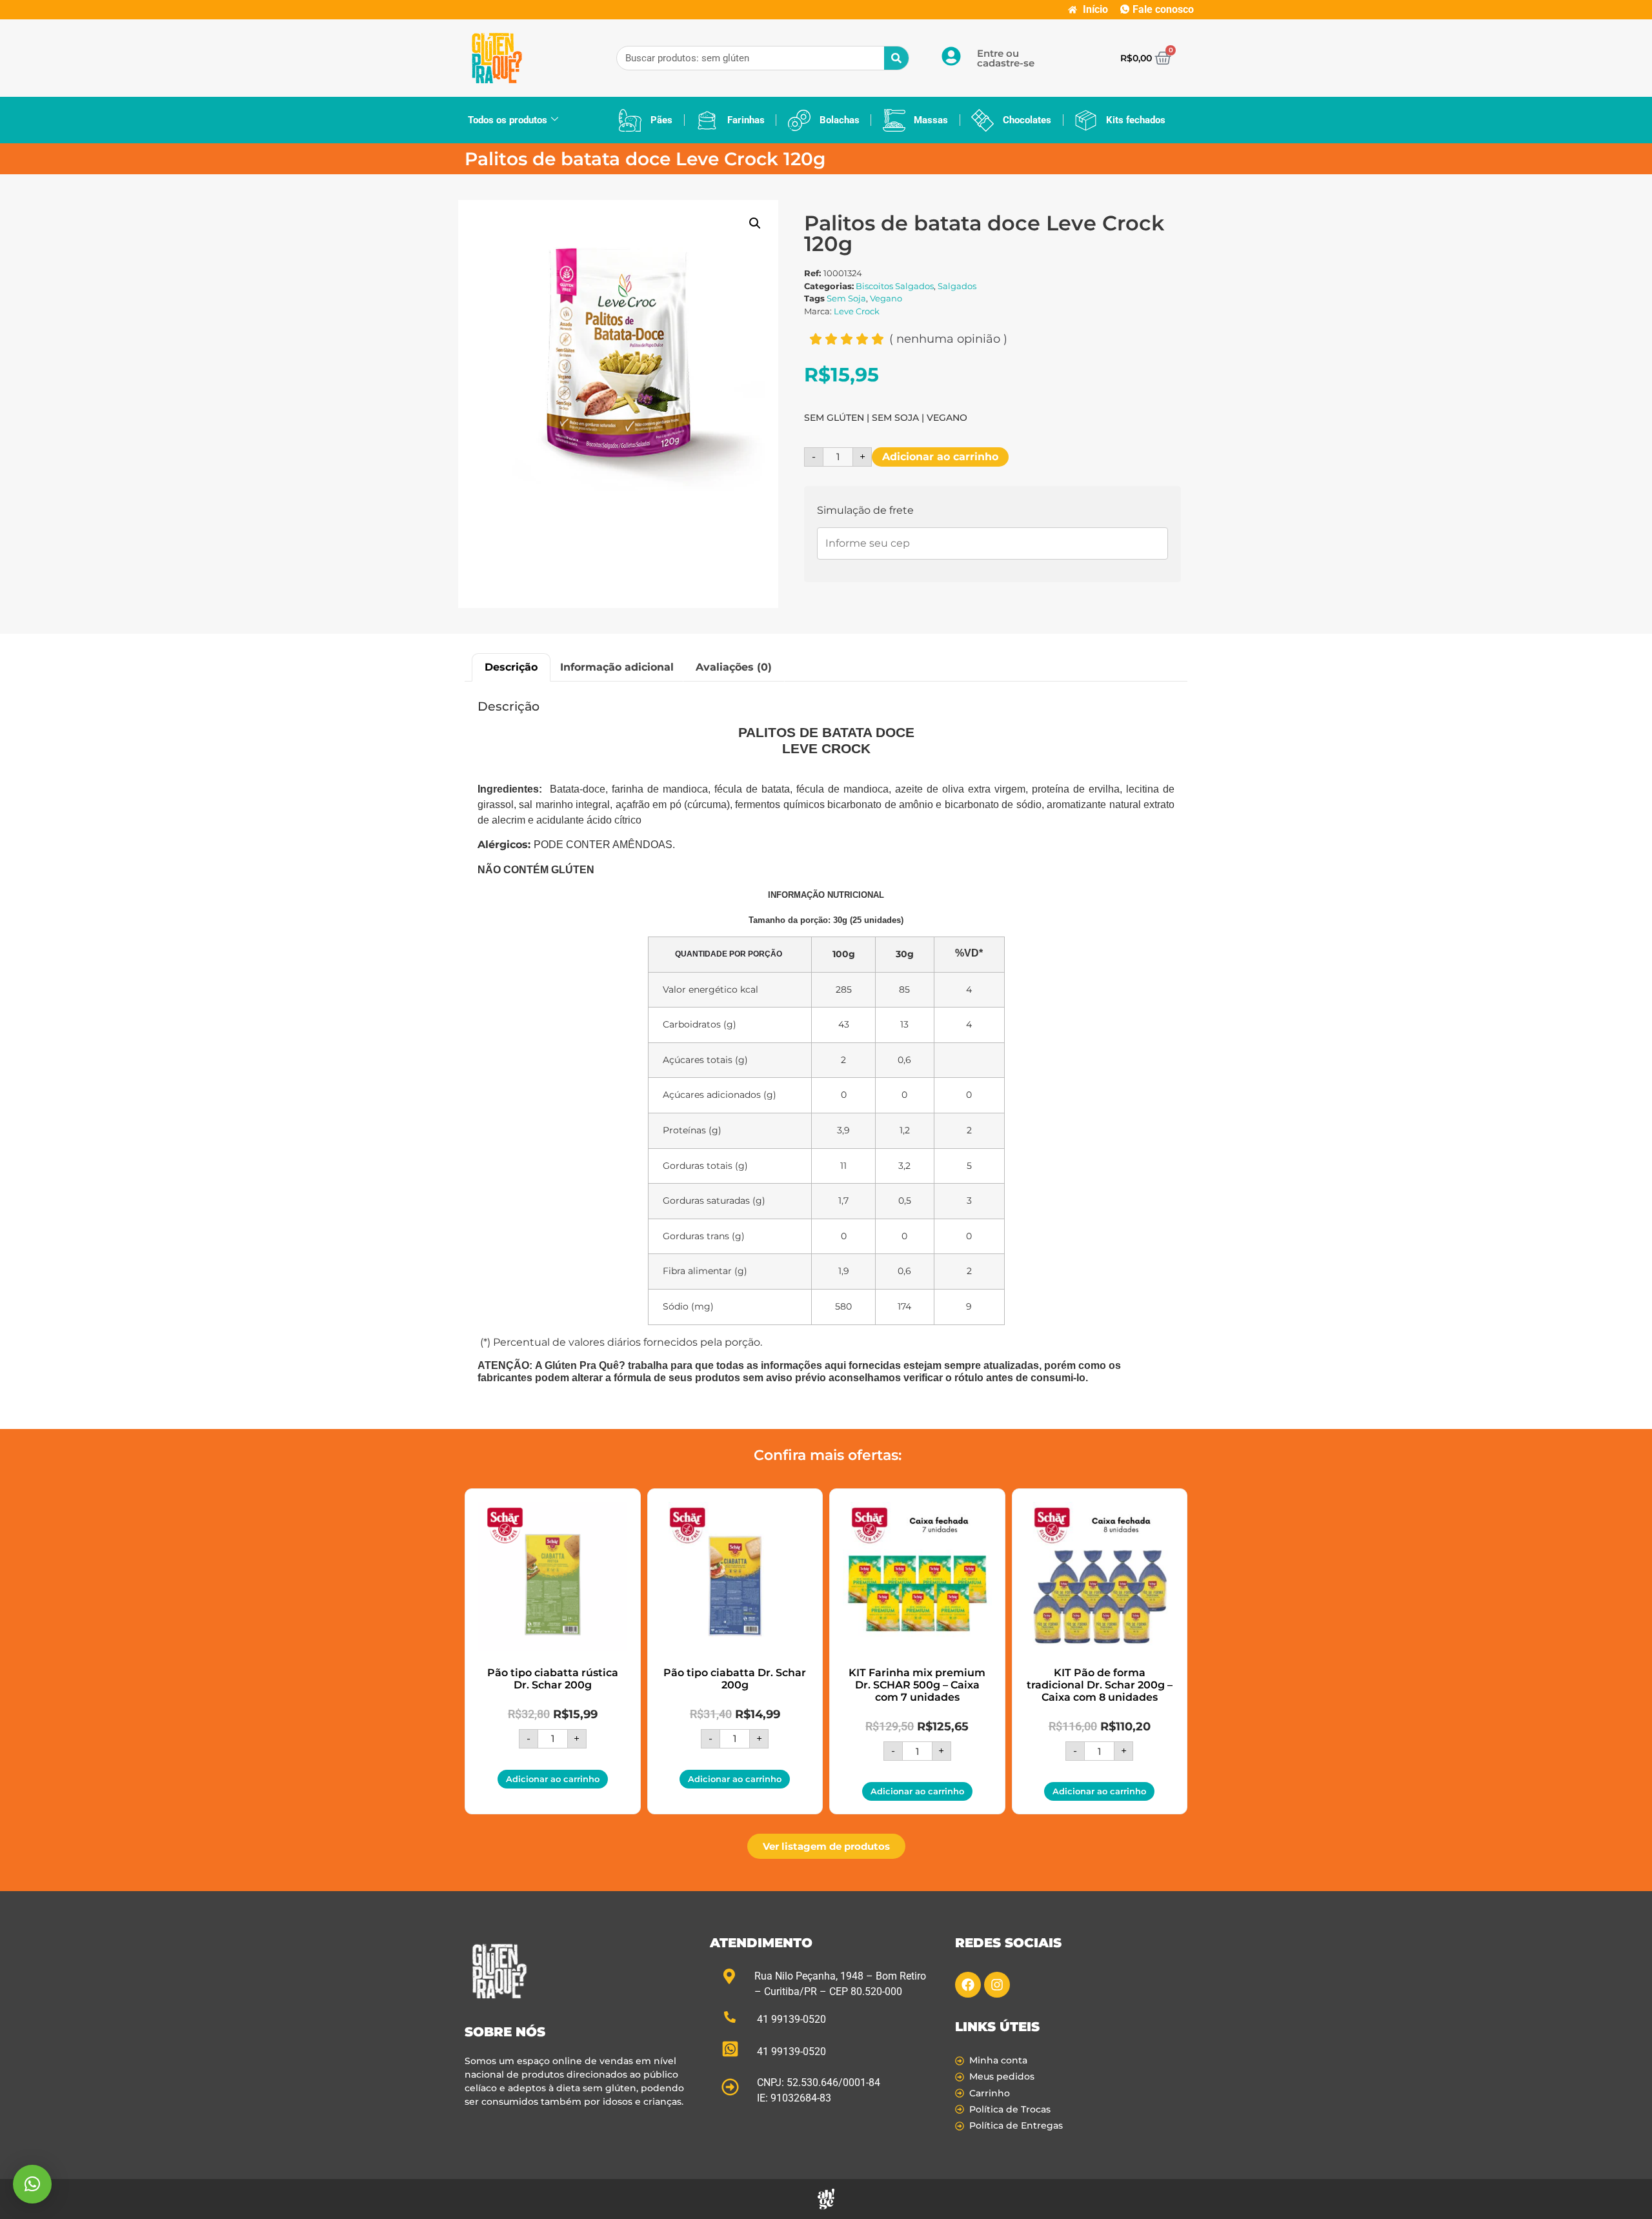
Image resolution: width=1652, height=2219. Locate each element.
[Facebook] (968, 1985)
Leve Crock (857, 311)
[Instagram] (997, 1985)
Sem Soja (846, 298)
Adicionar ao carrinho (940, 457)
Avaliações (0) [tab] (734, 667)
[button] (755, 223)
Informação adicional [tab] (617, 667)
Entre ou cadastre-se (1006, 58)
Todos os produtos (508, 120)
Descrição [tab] (511, 667)
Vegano (886, 298)
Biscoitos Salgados (895, 286)
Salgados (957, 286)
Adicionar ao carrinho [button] (553, 1779)
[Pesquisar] (896, 58)
